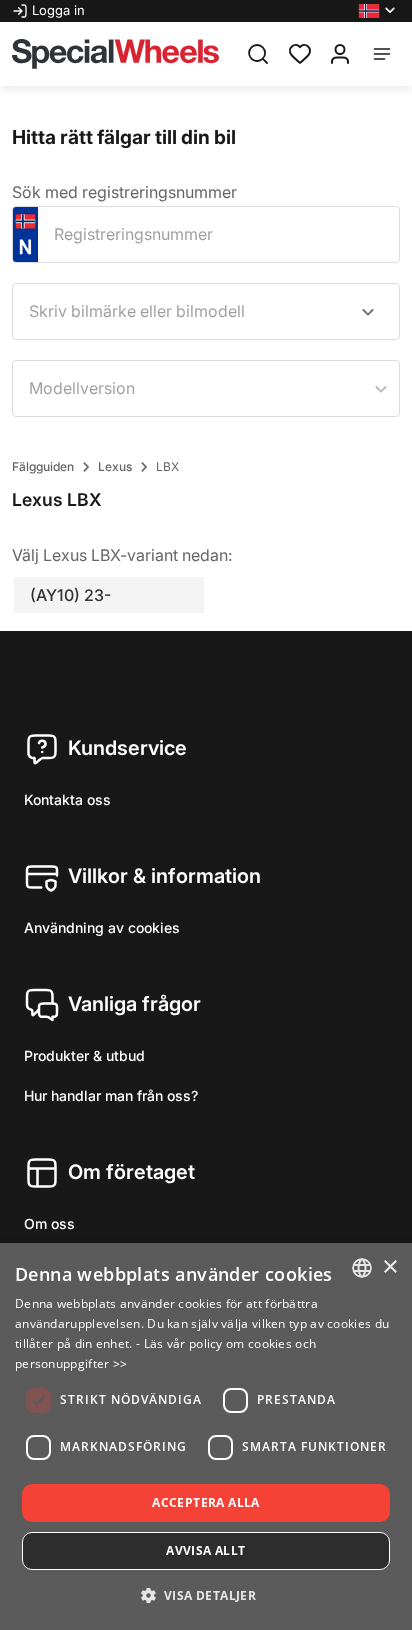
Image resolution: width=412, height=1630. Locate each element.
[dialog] (206, 1436)
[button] (379, 11)
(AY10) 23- (70, 595)
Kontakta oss (67, 799)
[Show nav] (382, 54)
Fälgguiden (43, 466)
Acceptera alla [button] (206, 1502)
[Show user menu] (340, 54)
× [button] (389, 1267)
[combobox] (206, 311)
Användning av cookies (102, 927)
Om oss (49, 1223)
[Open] (368, 312)
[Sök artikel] (258, 54)
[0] (300, 52)
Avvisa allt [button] (205, 1550)
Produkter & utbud (84, 1055)
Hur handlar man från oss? (111, 1095)
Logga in (58, 10)
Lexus (115, 466)
